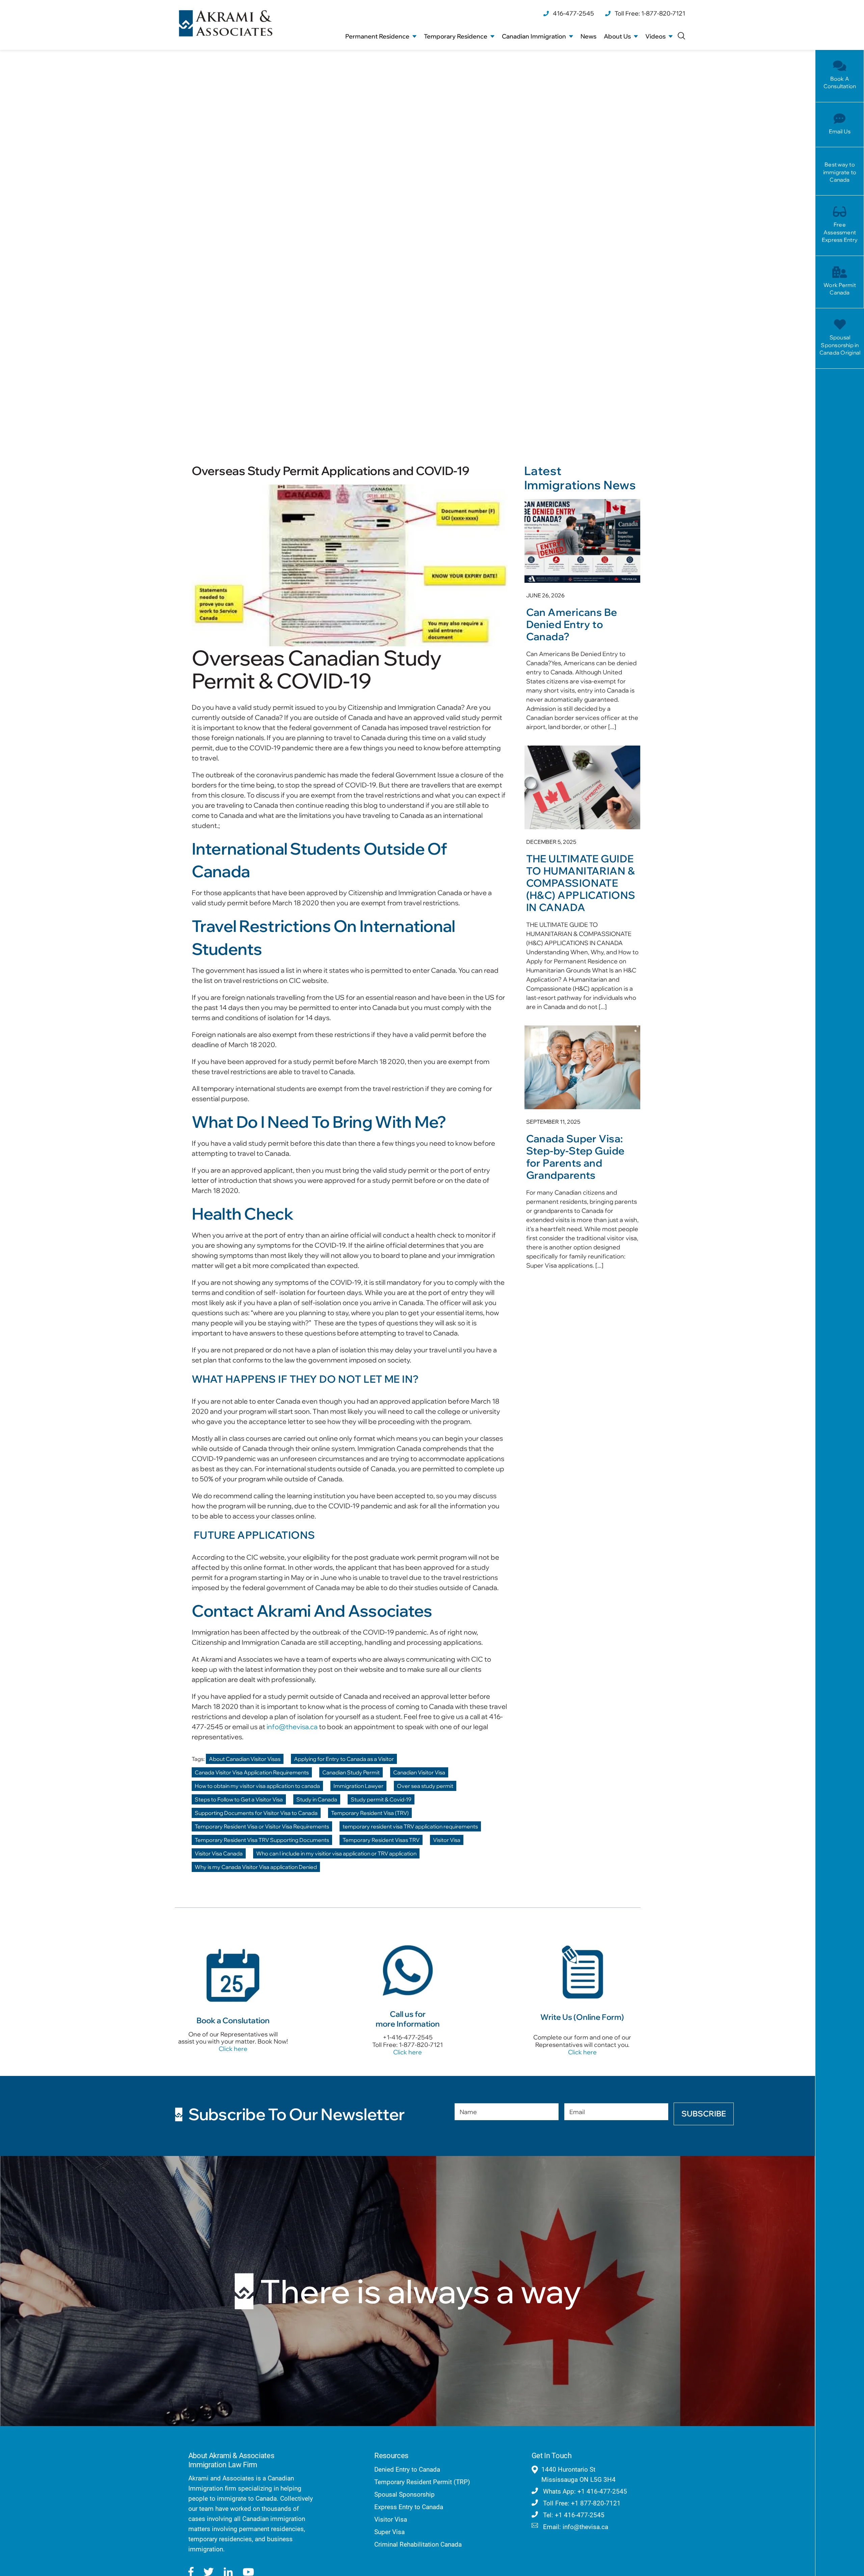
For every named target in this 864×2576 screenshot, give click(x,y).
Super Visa (389, 2532)
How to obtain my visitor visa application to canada (257, 1786)
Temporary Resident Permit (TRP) (422, 2482)
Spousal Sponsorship (404, 2494)
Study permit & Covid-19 (381, 1799)
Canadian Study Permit (351, 1772)
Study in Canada (317, 1799)
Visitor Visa (447, 1840)
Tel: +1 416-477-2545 (573, 2515)
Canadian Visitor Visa (419, 1772)
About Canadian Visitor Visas (245, 1759)
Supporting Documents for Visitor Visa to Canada (256, 1813)
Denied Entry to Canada (407, 2469)
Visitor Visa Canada (219, 1853)
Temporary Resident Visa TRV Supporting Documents (262, 1840)
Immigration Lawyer (358, 1786)
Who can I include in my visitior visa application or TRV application (336, 1853)
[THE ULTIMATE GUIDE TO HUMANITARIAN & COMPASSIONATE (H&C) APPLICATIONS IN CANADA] (582, 882)
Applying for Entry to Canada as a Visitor (344, 1759)
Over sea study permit (425, 1786)
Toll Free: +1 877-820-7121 (581, 2503)
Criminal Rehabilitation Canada (418, 2544)
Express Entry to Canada (409, 2507)
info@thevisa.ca (292, 1727)
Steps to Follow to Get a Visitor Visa (239, 1799)
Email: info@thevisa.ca (575, 2527)
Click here (233, 2049)
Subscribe (704, 2114)
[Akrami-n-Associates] (226, 13)
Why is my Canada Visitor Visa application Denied (256, 1867)
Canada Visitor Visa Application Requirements (252, 1772)
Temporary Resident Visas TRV (381, 1840)
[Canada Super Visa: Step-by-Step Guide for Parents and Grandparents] (582, 1151)
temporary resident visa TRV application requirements (410, 1826)
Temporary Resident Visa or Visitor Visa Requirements (262, 1826)
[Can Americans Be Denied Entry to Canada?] (582, 619)
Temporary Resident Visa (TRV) (370, 1813)
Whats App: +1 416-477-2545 (584, 2491)
